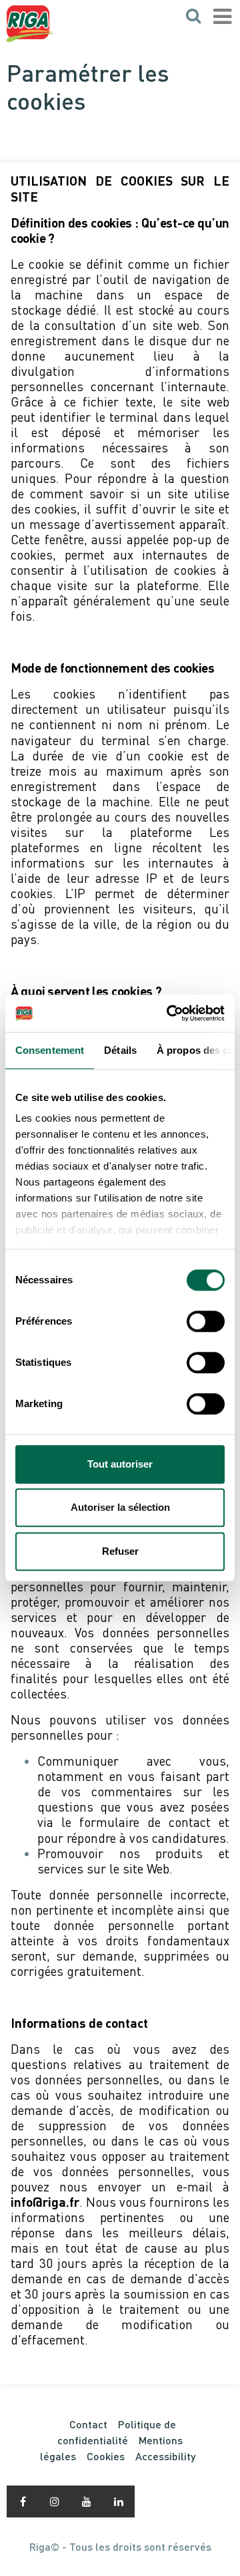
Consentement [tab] (50, 1050)
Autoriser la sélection (120, 1507)
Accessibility (165, 2456)
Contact (88, 2424)
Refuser (120, 1551)
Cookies (106, 2456)
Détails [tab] (120, 1050)
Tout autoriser (120, 1464)
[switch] (206, 1321)
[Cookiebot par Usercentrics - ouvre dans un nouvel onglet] (169, 1013)
